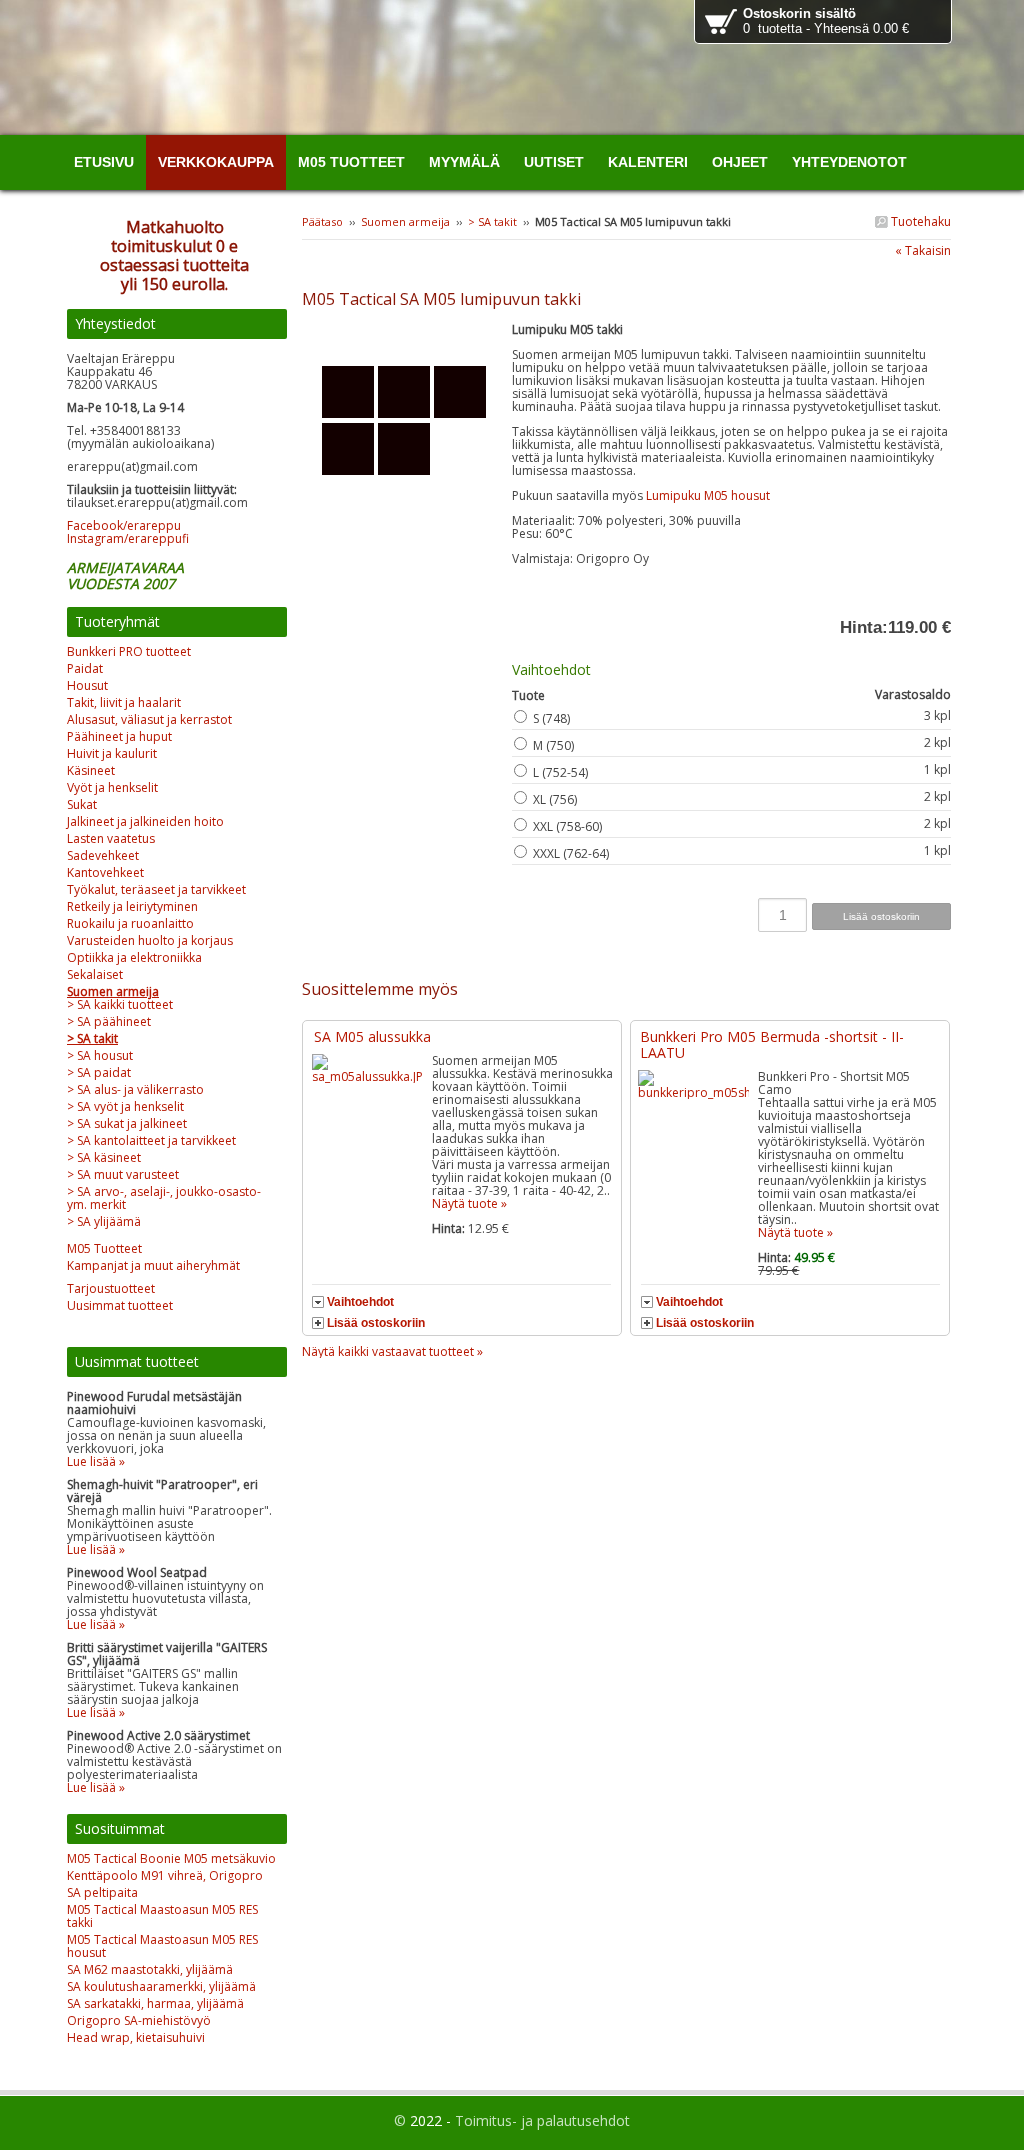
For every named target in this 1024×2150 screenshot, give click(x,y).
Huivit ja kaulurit (112, 753)
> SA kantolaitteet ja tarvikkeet (151, 1140)
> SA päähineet (109, 1021)
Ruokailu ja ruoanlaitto (130, 923)
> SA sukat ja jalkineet (127, 1123)
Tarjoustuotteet (111, 1288)
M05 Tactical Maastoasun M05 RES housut (162, 1946)
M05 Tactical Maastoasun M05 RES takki (162, 1916)
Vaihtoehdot (360, 1302)
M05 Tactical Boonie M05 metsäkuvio (171, 1858)
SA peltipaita (102, 1892)
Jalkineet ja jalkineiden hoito (145, 821)
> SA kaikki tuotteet (120, 1004)
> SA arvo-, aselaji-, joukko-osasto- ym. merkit (164, 1198)
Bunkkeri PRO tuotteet (129, 651)
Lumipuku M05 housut (708, 495)
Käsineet (91, 770)
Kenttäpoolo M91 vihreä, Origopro (165, 1875)
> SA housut (100, 1055)
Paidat (85, 668)
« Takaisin (923, 250)
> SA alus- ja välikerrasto (135, 1089)
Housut (87, 685)
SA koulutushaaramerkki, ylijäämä (161, 1986)
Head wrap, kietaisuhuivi (136, 2037)
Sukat (82, 804)
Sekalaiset (95, 974)
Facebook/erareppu (124, 525)
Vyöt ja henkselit (112, 787)
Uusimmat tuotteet (120, 1305)
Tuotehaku (919, 221)
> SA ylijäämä (104, 1221)
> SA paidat (99, 1072)
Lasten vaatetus (111, 838)
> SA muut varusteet (123, 1174)
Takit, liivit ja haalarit (124, 702)
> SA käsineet (104, 1157)
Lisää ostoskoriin (376, 1323)
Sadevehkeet (103, 855)
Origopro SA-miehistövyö (139, 2020)
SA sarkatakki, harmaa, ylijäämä (155, 2003)
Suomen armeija (405, 221)
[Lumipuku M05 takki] (407, 335)
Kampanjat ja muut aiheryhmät (153, 1265)
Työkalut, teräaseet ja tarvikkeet (156, 889)
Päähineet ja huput (119, 736)
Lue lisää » (96, 1461)
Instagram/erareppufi (128, 538)
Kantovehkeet (105, 872)
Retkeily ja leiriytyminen (132, 906)
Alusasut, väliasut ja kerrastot (149, 719)
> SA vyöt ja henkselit (125, 1106)
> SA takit (494, 221)
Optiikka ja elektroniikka (134, 957)
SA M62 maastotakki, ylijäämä (150, 1969)
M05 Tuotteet (104, 1248)
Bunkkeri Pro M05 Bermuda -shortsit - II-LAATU (772, 1044)
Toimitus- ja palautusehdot (542, 2120)
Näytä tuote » (469, 1203)
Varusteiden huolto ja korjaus (150, 940)
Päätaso (322, 221)
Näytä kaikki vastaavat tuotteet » (392, 1351)
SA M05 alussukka (372, 1036)
